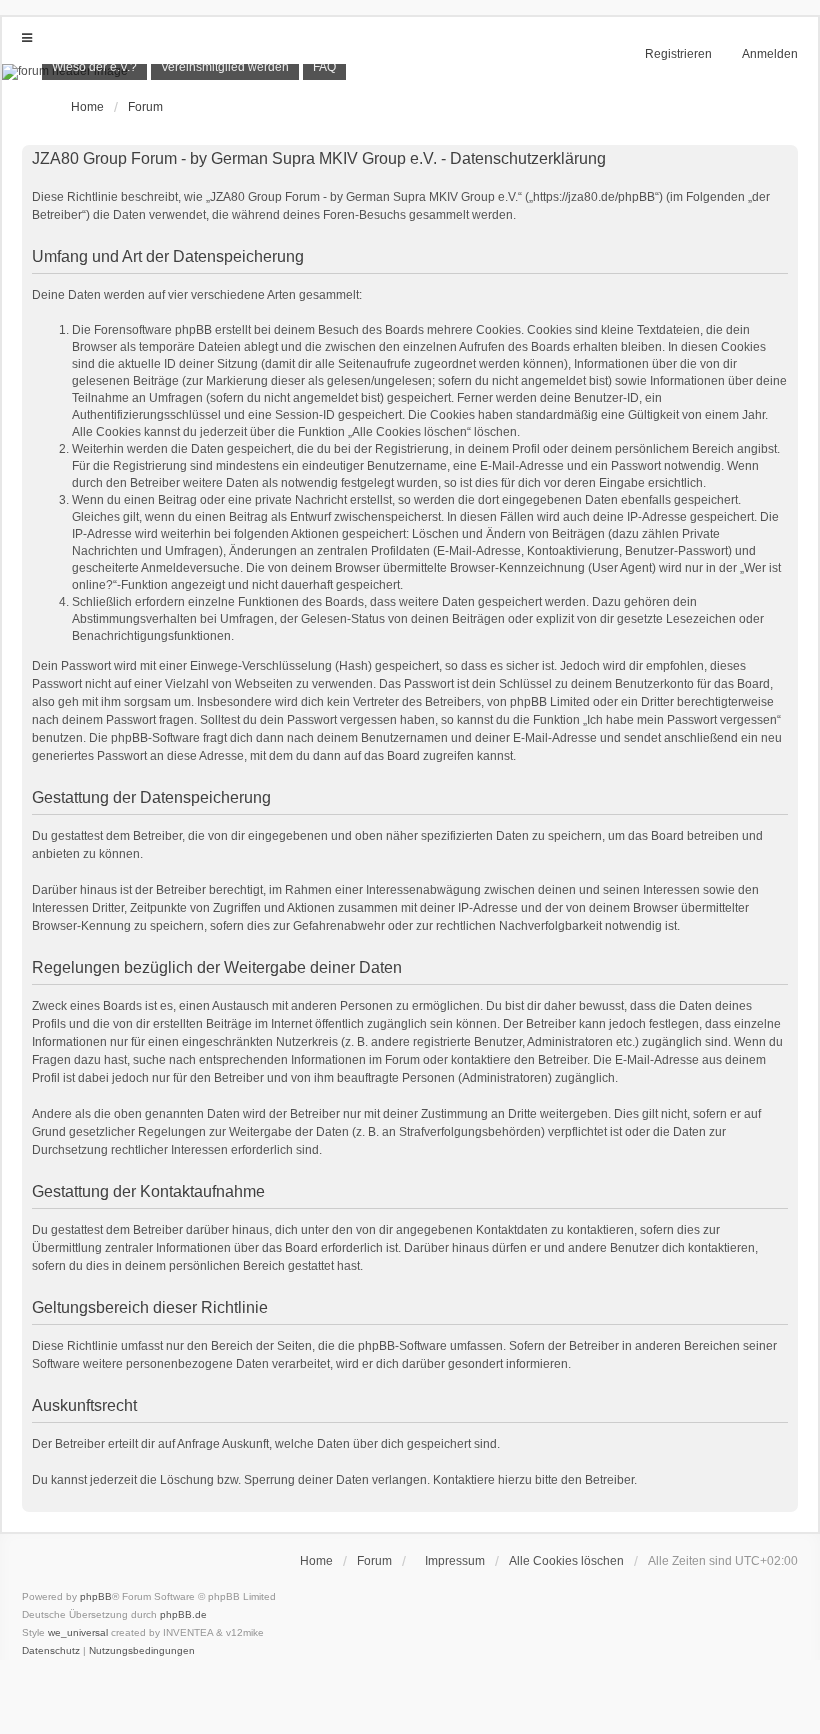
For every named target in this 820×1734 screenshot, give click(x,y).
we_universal (78, 1632)
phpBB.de (183, 1614)
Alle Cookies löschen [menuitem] (566, 1561)
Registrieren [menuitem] (678, 54)
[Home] (410, 72)
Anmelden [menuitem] (770, 54)
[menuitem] (94, 67)
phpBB (96, 1596)
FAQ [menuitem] (324, 67)
